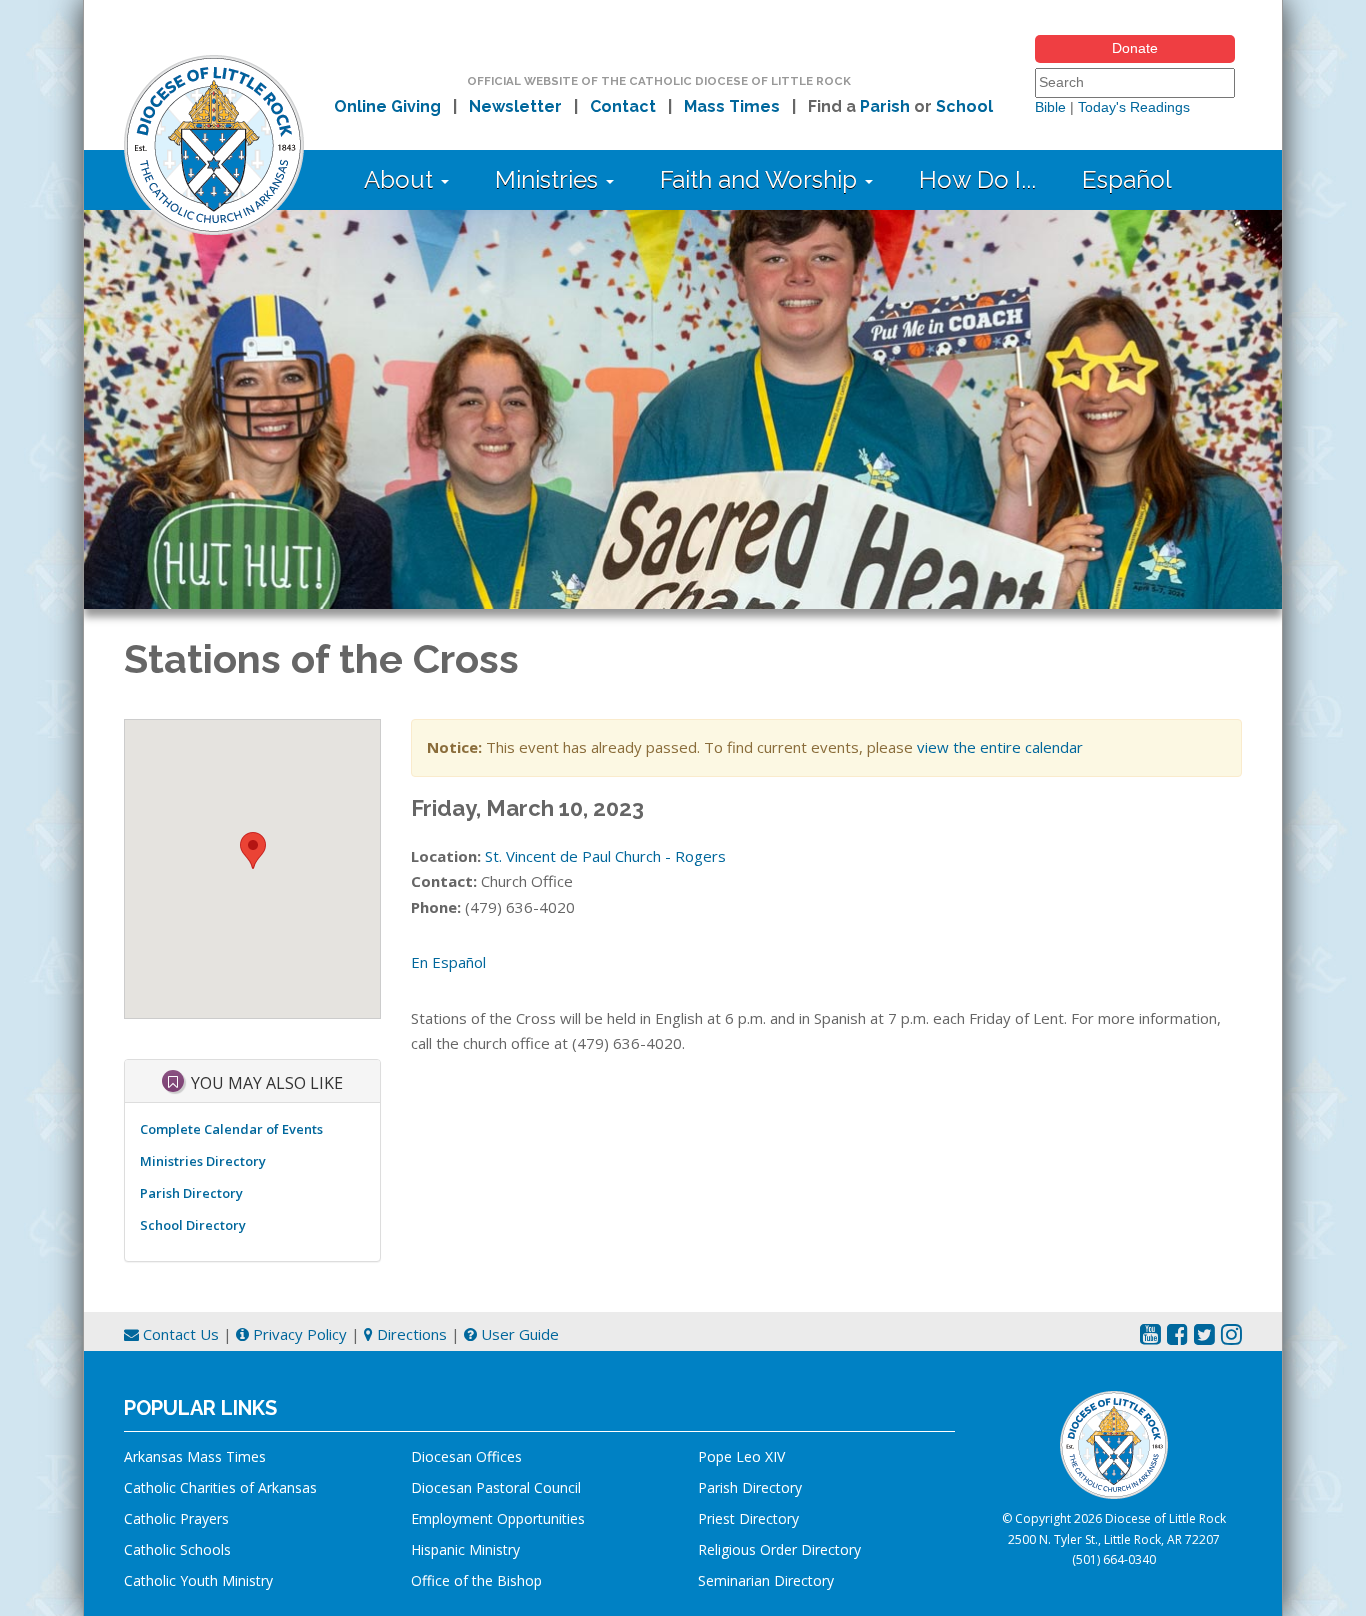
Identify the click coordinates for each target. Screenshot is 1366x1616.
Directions (410, 1334)
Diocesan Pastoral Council (496, 1487)
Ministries (549, 179)
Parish (885, 106)
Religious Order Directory (779, 1549)
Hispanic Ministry (465, 1549)
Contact (623, 106)
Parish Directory (191, 1193)
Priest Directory (748, 1518)
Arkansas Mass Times (195, 1456)
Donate (1135, 48)
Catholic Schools (177, 1549)
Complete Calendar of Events (231, 1129)
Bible (1050, 107)
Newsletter (515, 106)
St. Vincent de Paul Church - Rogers (605, 856)
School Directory (193, 1225)
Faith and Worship (761, 179)
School (964, 106)
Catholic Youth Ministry (198, 1580)
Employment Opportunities (498, 1518)
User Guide (518, 1334)
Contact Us (179, 1334)
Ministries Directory (203, 1161)
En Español (448, 962)
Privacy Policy (298, 1334)
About (401, 179)
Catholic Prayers (176, 1518)
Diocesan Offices (466, 1456)
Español (1127, 179)
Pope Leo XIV (741, 1456)
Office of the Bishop (476, 1580)
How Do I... (977, 179)
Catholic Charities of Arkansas (220, 1487)
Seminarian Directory (766, 1580)
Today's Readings (1134, 107)
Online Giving (387, 106)
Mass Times (732, 106)
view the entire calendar (1000, 747)
